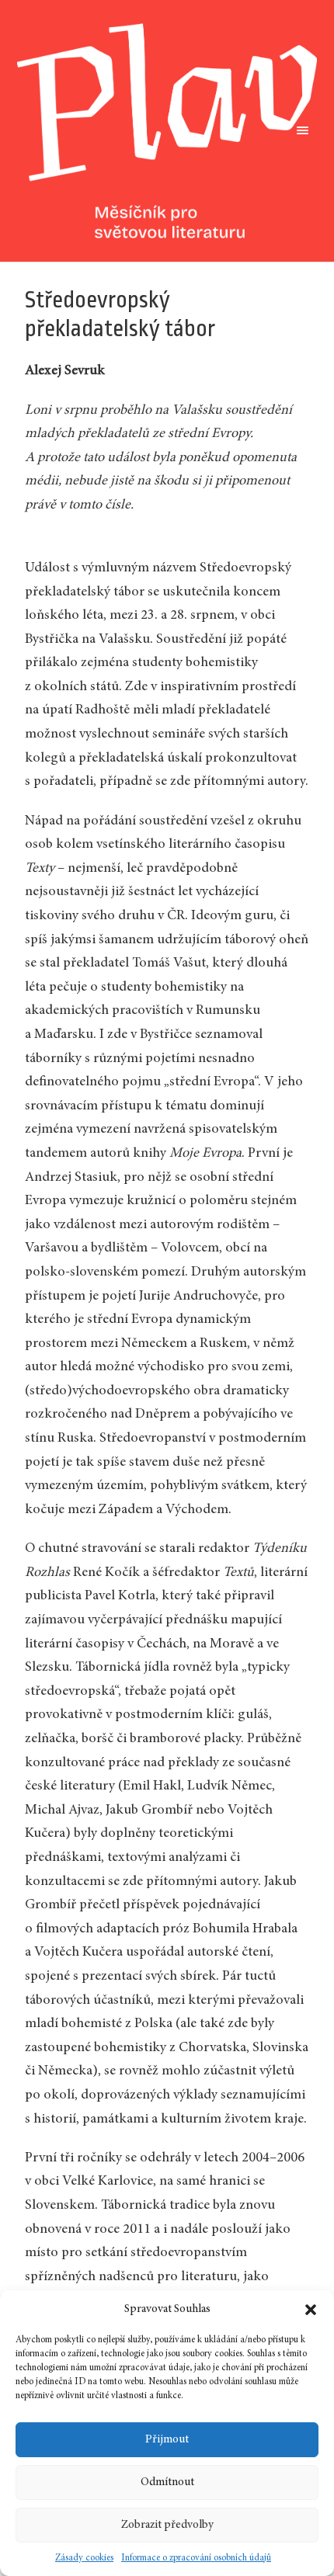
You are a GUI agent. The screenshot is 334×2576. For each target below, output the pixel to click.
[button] (311, 2310)
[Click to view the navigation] (299, 130)
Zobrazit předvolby (167, 2525)
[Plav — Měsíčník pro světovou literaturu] (167, 131)
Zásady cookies (84, 2558)
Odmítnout (167, 2482)
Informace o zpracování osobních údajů (196, 2558)
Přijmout (167, 2440)
